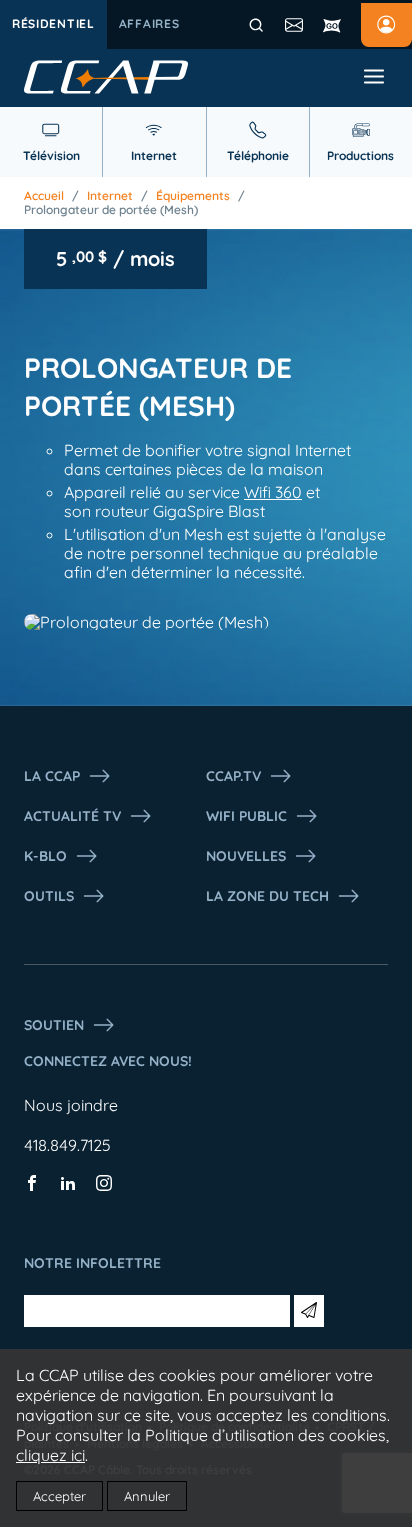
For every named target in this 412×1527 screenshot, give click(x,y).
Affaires (149, 23)
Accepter (59, 1496)
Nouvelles (246, 856)
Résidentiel (53, 23)
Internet (110, 196)
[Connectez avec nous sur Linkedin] (68, 1185)
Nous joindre (71, 1105)
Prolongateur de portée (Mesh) (111, 210)
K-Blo (45, 856)
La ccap (52, 776)
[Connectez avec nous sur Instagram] (104, 1185)
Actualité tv (72, 816)
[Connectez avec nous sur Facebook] (32, 1185)
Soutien (54, 1025)
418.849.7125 (67, 1145)
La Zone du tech (267, 896)
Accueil (44, 196)
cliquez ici (50, 1455)
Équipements (193, 196)
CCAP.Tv (233, 776)
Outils (49, 896)
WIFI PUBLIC (246, 816)
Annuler (147, 1496)
